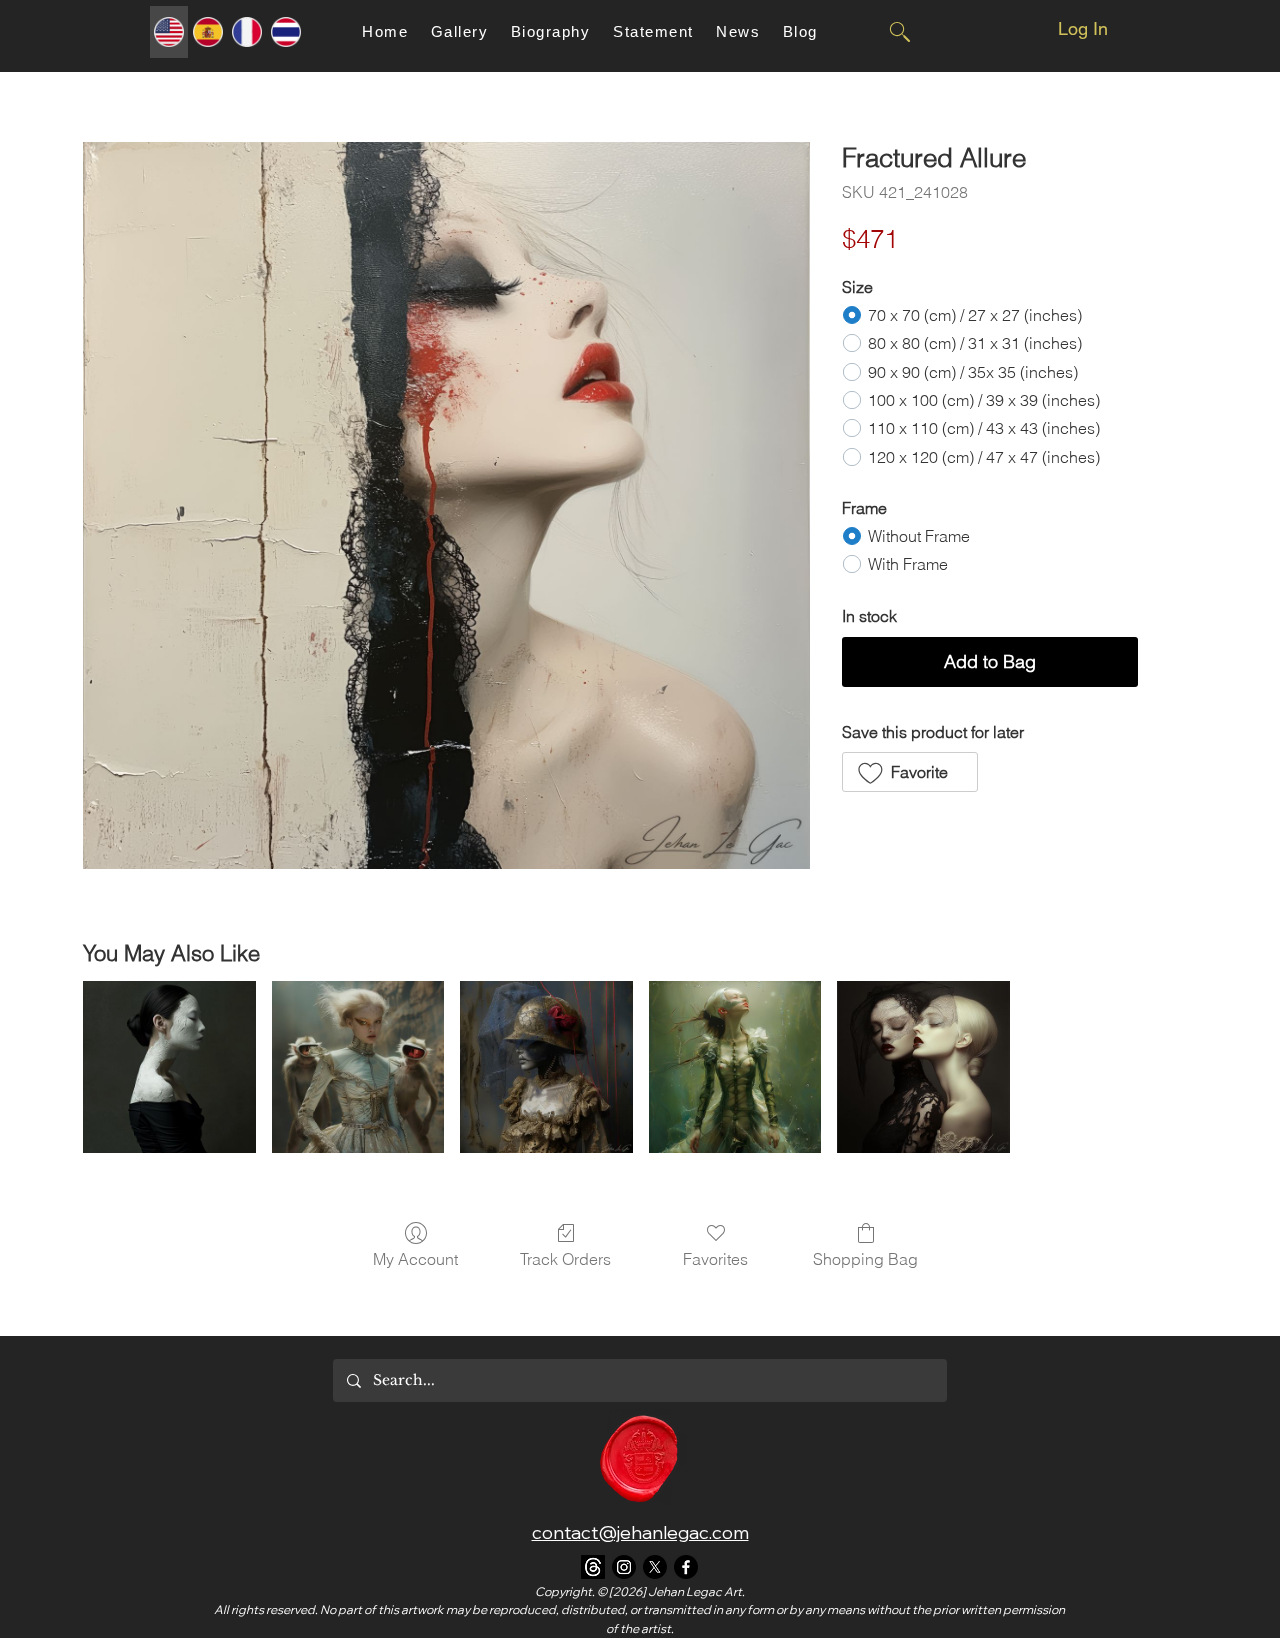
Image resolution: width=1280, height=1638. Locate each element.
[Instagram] (624, 1567)
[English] (169, 32)
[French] (246, 32)
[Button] (899, 32)
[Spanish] (207, 32)
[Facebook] (686, 1567)
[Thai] (285, 32)
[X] (655, 1567)
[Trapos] (593, 1567)
